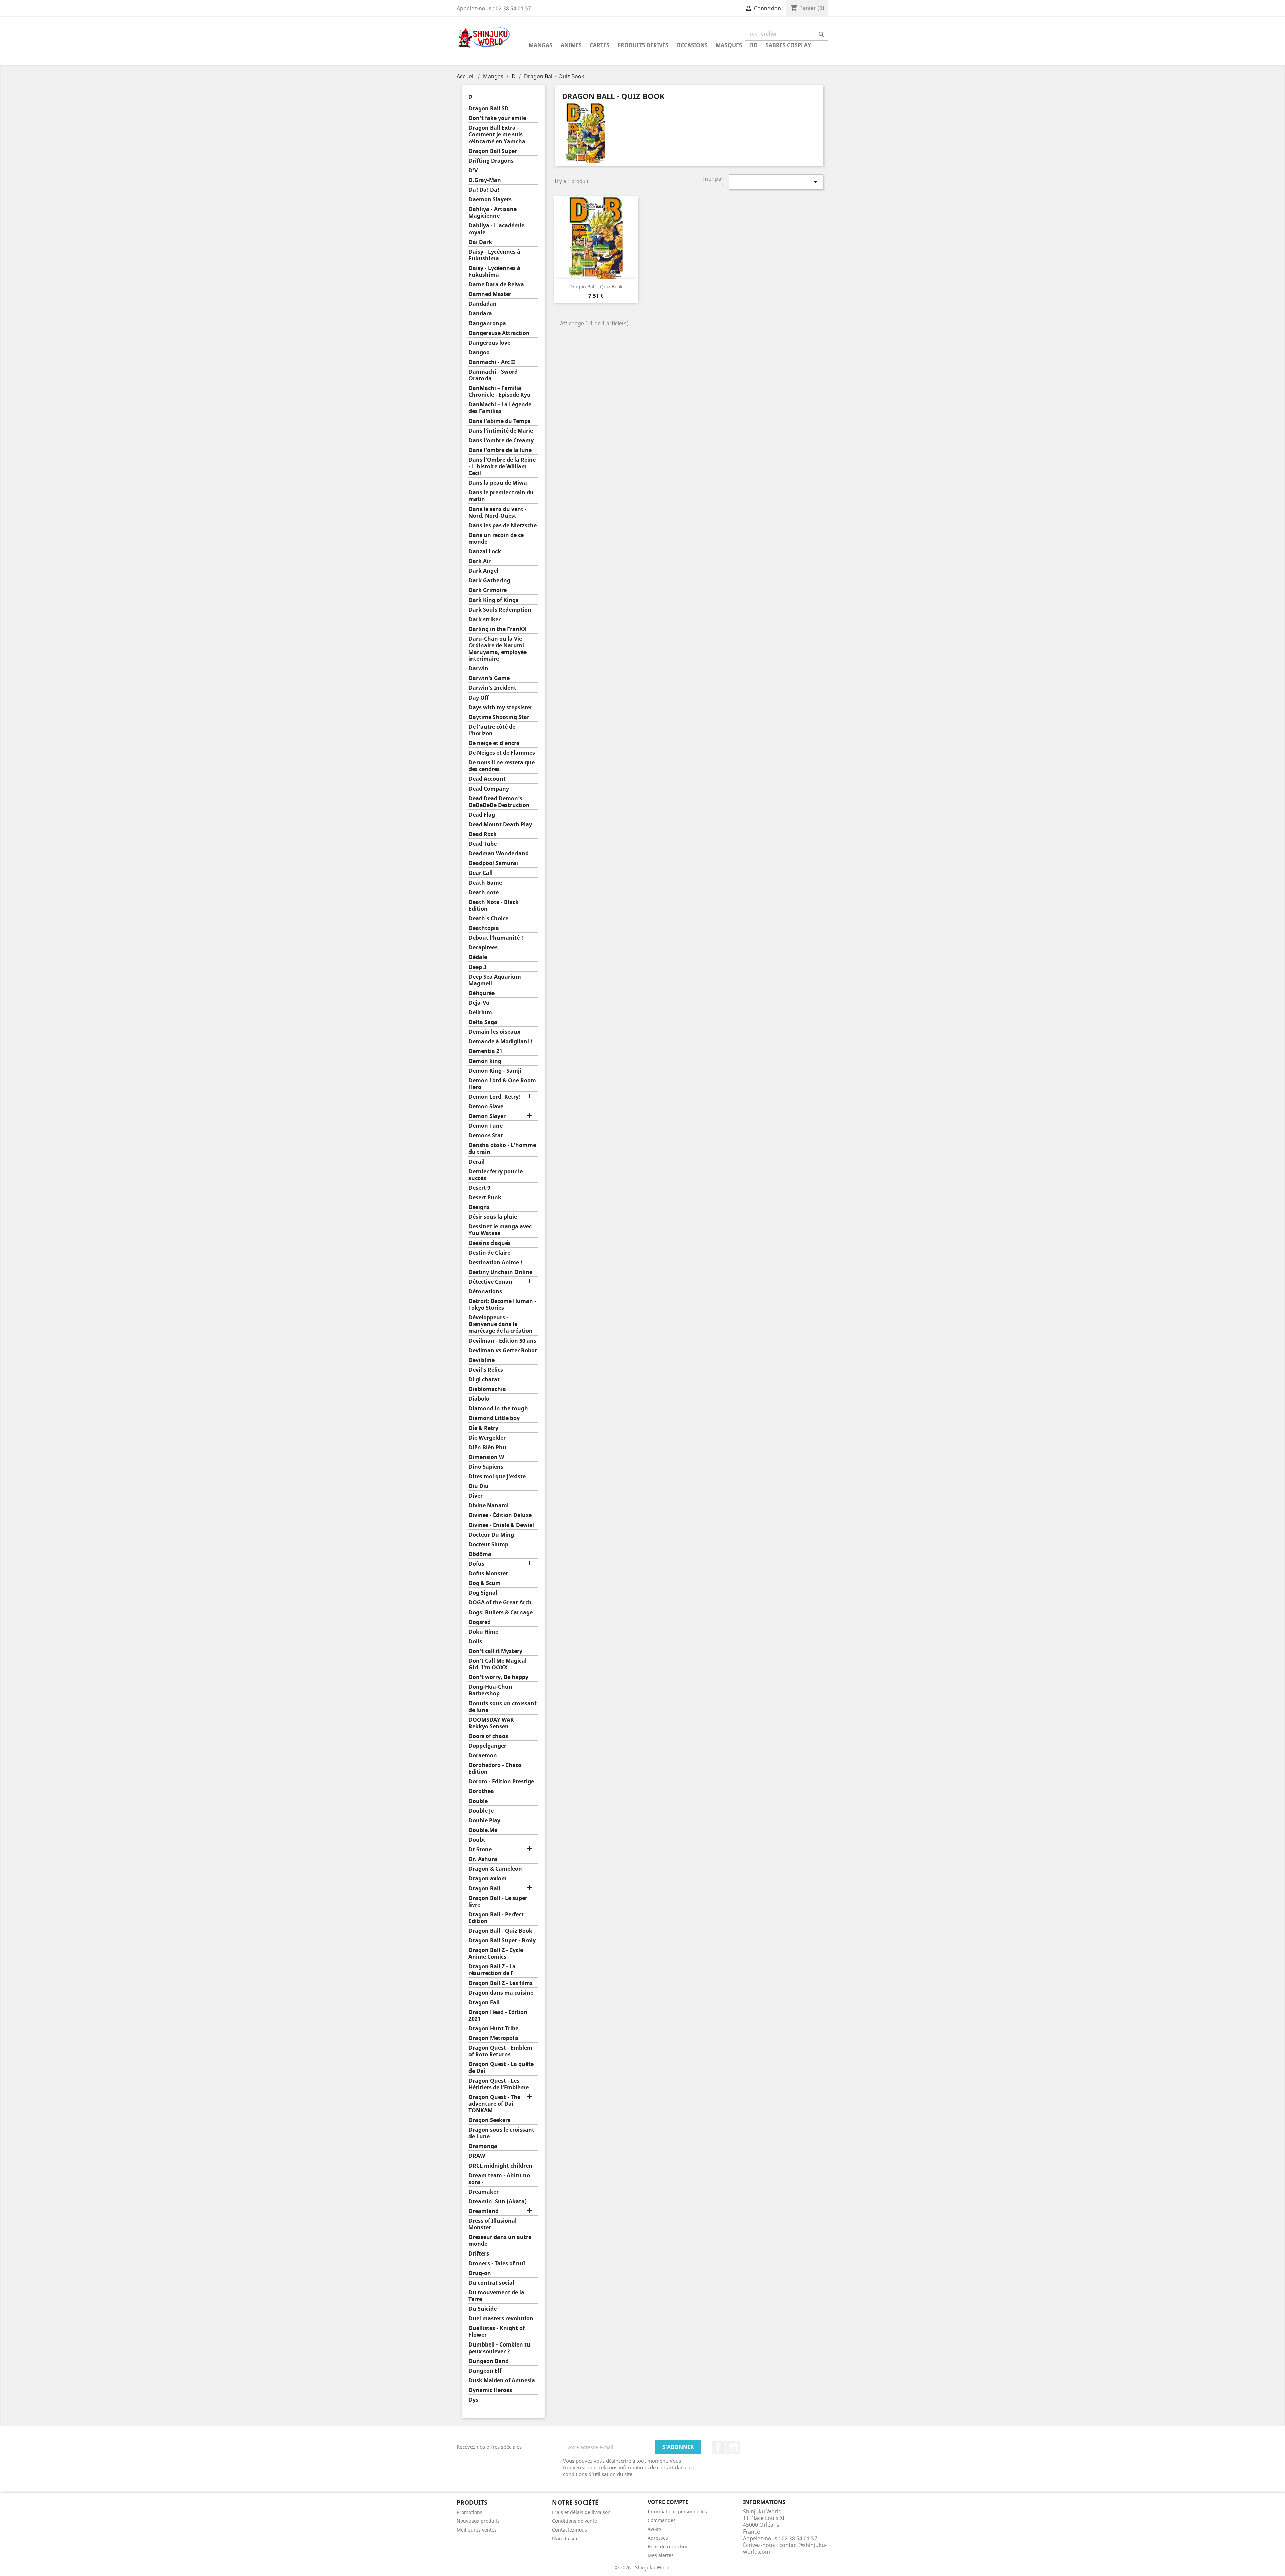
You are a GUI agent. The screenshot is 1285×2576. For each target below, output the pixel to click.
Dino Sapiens (486, 1467)
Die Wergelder (487, 1438)
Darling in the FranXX (498, 629)
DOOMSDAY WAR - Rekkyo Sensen (493, 1723)
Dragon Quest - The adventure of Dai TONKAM (494, 2104)
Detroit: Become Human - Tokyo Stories (502, 1305)
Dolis (475, 1641)
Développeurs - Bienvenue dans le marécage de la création (501, 1324)
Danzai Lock (485, 551)
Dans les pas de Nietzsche (503, 525)
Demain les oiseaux (494, 1032)
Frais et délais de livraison (581, 2512)
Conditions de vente (575, 2521)
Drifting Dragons (491, 161)
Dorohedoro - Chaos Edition (495, 1769)
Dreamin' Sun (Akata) (498, 2201)
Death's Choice (488, 918)
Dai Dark (480, 242)
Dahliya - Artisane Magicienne (493, 213)
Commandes (662, 2520)
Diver (476, 1496)
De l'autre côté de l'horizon (492, 730)
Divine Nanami (489, 1506)
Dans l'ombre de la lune (500, 450)
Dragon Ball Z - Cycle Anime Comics (496, 1954)
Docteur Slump (488, 1544)
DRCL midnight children (500, 2166)
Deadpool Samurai (493, 863)
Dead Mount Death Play (500, 824)
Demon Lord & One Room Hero (502, 1084)
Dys (473, 2400)
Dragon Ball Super (493, 151)
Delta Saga (483, 1022)
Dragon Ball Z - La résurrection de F (492, 1970)
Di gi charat (484, 1379)
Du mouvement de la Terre (496, 2296)
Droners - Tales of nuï (497, 2263)
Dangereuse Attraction (499, 333)
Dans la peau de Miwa (498, 483)
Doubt (477, 1840)
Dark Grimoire (488, 590)
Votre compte (668, 2502)
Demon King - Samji (495, 1071)
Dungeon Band (489, 2361)
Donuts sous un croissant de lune (503, 1707)
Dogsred (480, 1622)
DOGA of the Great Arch (500, 1603)
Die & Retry (483, 1428)
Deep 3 (477, 967)
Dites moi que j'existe (497, 1477)
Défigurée (482, 993)
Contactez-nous (570, 2530)
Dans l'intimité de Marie (501, 431)
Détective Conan (490, 1282)
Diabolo (479, 1399)
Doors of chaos (488, 1736)
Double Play (484, 1820)
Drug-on (480, 2273)
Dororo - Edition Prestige (501, 1782)
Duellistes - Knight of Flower (497, 2332)
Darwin (478, 669)
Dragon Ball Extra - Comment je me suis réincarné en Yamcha (497, 135)
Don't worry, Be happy (498, 1677)
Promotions (469, 2512)
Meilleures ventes (477, 2530)
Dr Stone (480, 1850)
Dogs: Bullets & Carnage (501, 1612)
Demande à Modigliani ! (500, 1042)
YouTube (733, 2447)
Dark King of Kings (493, 600)
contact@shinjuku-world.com (785, 2548)
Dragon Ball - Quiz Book (500, 1931)
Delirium (480, 1013)
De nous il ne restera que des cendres (502, 766)
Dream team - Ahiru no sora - (499, 2179)
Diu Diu (479, 1486)
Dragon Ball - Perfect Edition (496, 1918)
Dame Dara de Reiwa (496, 285)
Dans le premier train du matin (501, 496)
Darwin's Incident (492, 688)
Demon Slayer (487, 1116)
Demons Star (486, 1136)
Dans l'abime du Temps (499, 421)
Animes (571, 45)
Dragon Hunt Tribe (493, 2029)
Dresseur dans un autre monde (500, 2241)
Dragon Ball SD (489, 109)
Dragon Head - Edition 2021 (498, 2015)
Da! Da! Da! (484, 190)
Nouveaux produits (478, 2521)
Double (478, 1801)
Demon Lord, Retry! (495, 1097)
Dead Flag (482, 815)
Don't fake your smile (497, 118)
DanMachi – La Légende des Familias (500, 408)
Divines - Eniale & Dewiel (501, 1525)
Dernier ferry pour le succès (496, 1175)
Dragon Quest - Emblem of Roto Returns (500, 2051)
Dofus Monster (488, 1574)
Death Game (485, 883)
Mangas (541, 45)
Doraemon (483, 1756)
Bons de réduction (668, 2546)
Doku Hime (483, 1632)
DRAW (477, 2156)
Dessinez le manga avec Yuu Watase (500, 1230)
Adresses (658, 2538)
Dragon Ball (484, 1888)
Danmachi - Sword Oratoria (493, 375)
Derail (477, 1162)
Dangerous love (489, 343)
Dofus (476, 1564)
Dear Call (481, 873)
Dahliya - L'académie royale (496, 229)
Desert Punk (485, 1198)
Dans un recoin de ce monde (496, 538)
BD (754, 45)
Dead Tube (483, 844)
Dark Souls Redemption (500, 610)
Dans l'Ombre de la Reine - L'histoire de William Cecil (502, 467)
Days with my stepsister (500, 707)
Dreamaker (484, 2192)
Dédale (478, 957)
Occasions (692, 45)
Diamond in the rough (498, 1409)
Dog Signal (483, 1593)
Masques (729, 45)
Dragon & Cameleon (495, 1869)
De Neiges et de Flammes (502, 753)
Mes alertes (661, 2555)
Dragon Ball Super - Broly (502, 1941)
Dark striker (485, 619)
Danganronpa (487, 323)
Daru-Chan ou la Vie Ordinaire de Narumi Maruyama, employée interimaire (498, 649)
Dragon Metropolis (494, 2038)
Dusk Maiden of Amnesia (502, 2380)
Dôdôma (480, 1554)
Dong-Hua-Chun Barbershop (490, 1690)
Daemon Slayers (490, 200)
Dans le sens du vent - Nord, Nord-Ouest (498, 512)
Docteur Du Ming (491, 1535)
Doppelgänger (487, 1746)
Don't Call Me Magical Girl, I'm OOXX (498, 1664)
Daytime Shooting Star (499, 717)
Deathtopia (484, 928)
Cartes (599, 45)
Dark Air (480, 561)
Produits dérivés (643, 45)
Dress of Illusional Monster (493, 2224)
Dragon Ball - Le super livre (498, 1901)
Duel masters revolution (501, 2319)
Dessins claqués (490, 1243)
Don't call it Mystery (495, 1651)
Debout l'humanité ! (496, 938)
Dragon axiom (488, 1879)
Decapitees (483, 948)
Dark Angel (483, 571)
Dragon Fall (484, 2002)
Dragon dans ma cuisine (501, 1993)
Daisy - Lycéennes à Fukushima (494, 255)
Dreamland (484, 2211)
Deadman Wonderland (499, 854)
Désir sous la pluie (493, 1217)
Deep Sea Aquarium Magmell (495, 980)
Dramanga (483, 2146)
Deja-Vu (479, 1003)
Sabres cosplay (788, 45)
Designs (479, 1207)
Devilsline (482, 1360)
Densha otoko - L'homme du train (502, 1149)
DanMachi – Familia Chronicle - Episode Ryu (500, 392)
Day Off (479, 698)
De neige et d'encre (494, 743)
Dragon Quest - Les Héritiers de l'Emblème (499, 2084)
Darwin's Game (489, 678)
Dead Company (489, 789)
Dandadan (483, 304)
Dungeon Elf (485, 2371)
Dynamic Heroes (490, 2390)
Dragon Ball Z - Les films (501, 1983)
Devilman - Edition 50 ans (502, 1341)
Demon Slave (486, 1107)
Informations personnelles (677, 2512)
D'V (473, 170)
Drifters (479, 2254)
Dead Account (487, 779)
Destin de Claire (489, 1253)
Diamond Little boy (494, 1418)
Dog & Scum (485, 1583)
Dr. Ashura (483, 1859)
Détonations (485, 1292)
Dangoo (479, 352)
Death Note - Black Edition (494, 905)
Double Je (481, 1811)
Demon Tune (486, 1126)
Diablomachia (487, 1389)
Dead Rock (483, 834)
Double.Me (483, 1830)
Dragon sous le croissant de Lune (501, 2133)
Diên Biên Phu (487, 1447)
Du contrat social (491, 2283)
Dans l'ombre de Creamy (501, 440)
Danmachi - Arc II (492, 362)
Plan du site (565, 2538)
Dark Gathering (489, 581)
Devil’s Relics (486, 1370)
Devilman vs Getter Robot (503, 1350)
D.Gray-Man (485, 180)
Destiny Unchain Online (500, 1272)
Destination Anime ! (495, 1262)
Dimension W (486, 1457)
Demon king (485, 1061)
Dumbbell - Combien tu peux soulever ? (499, 2348)
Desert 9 (479, 1188)
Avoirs (654, 2529)
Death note (484, 892)
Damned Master (490, 294)
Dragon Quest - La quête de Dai (501, 2068)
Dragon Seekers (489, 2120)
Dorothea (481, 1791)
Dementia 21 (485, 1051)
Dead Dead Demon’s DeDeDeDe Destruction (499, 802)
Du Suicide (483, 2309)
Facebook (718, 2447)
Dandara (480, 314)
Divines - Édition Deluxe (500, 1515)
